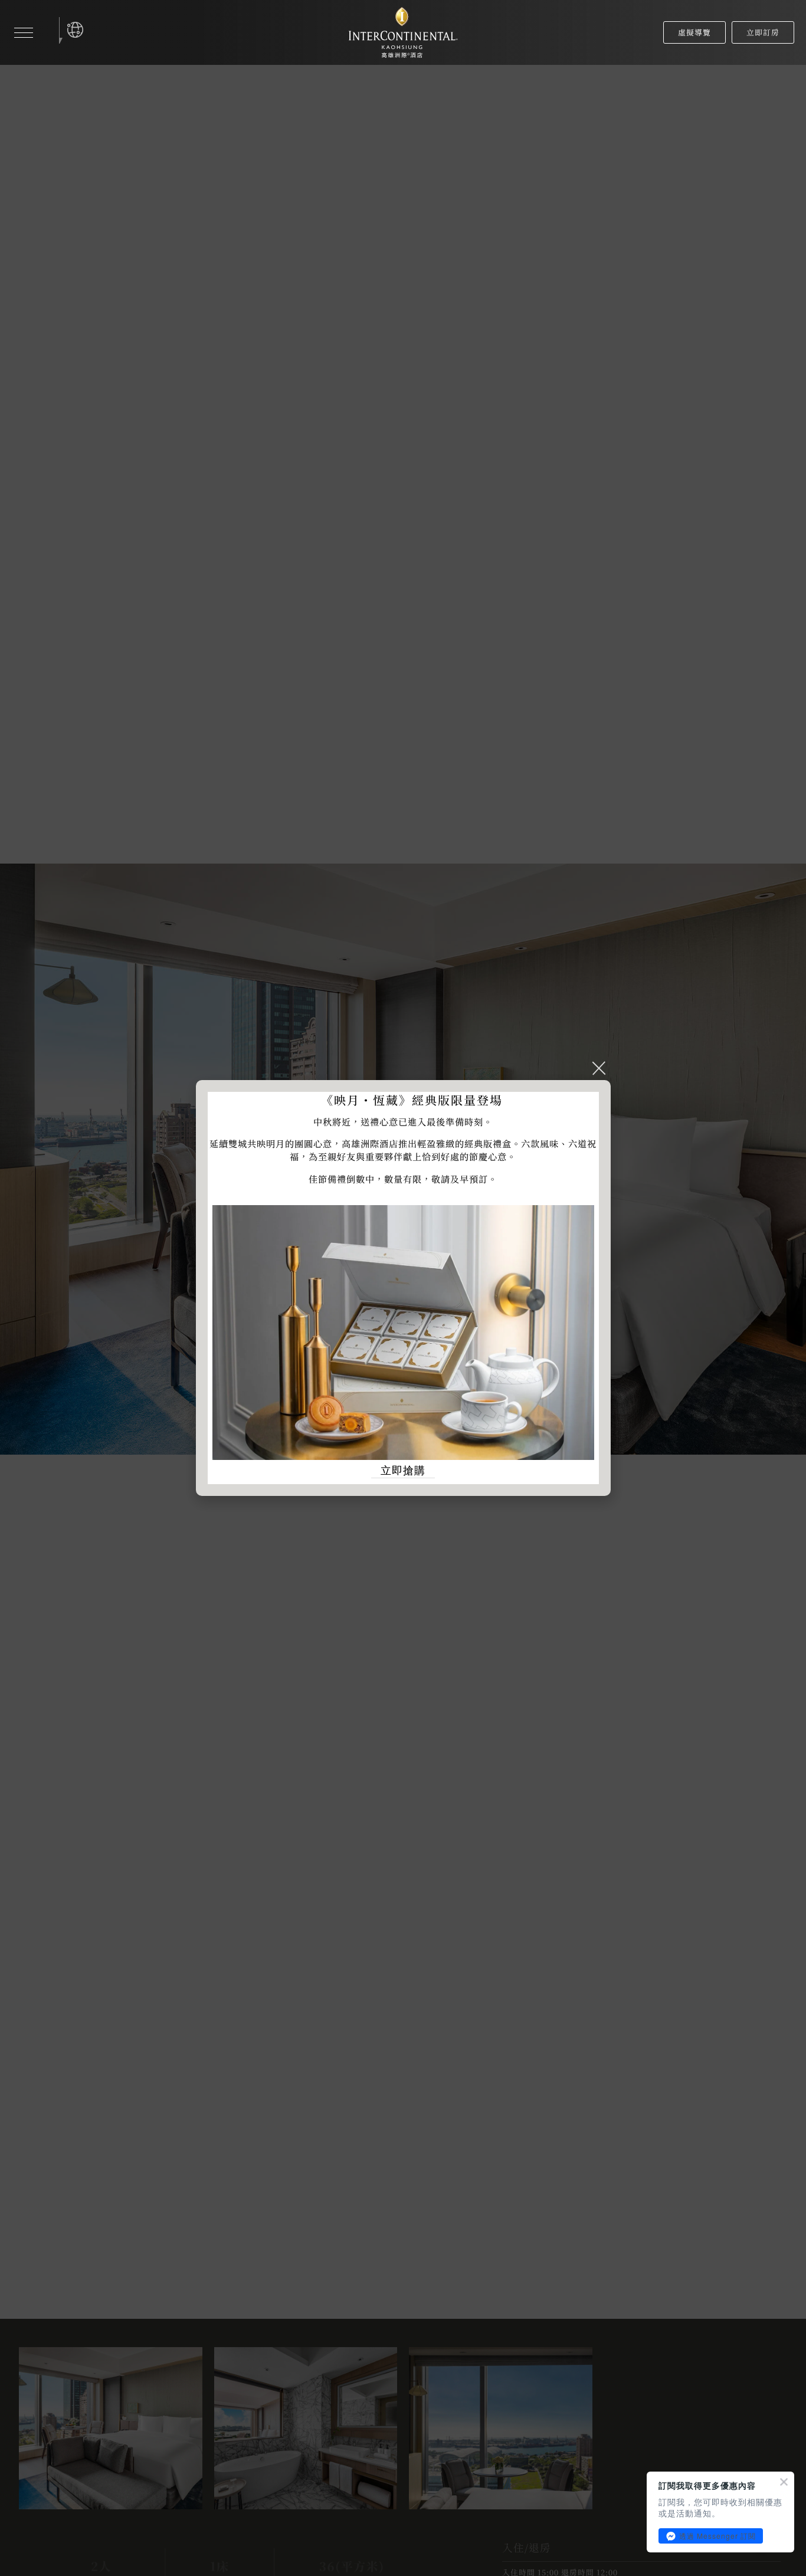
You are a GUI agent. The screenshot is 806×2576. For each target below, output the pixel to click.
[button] (75, 30)
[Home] (403, 33)
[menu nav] (24, 32)
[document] (403, 1288)
